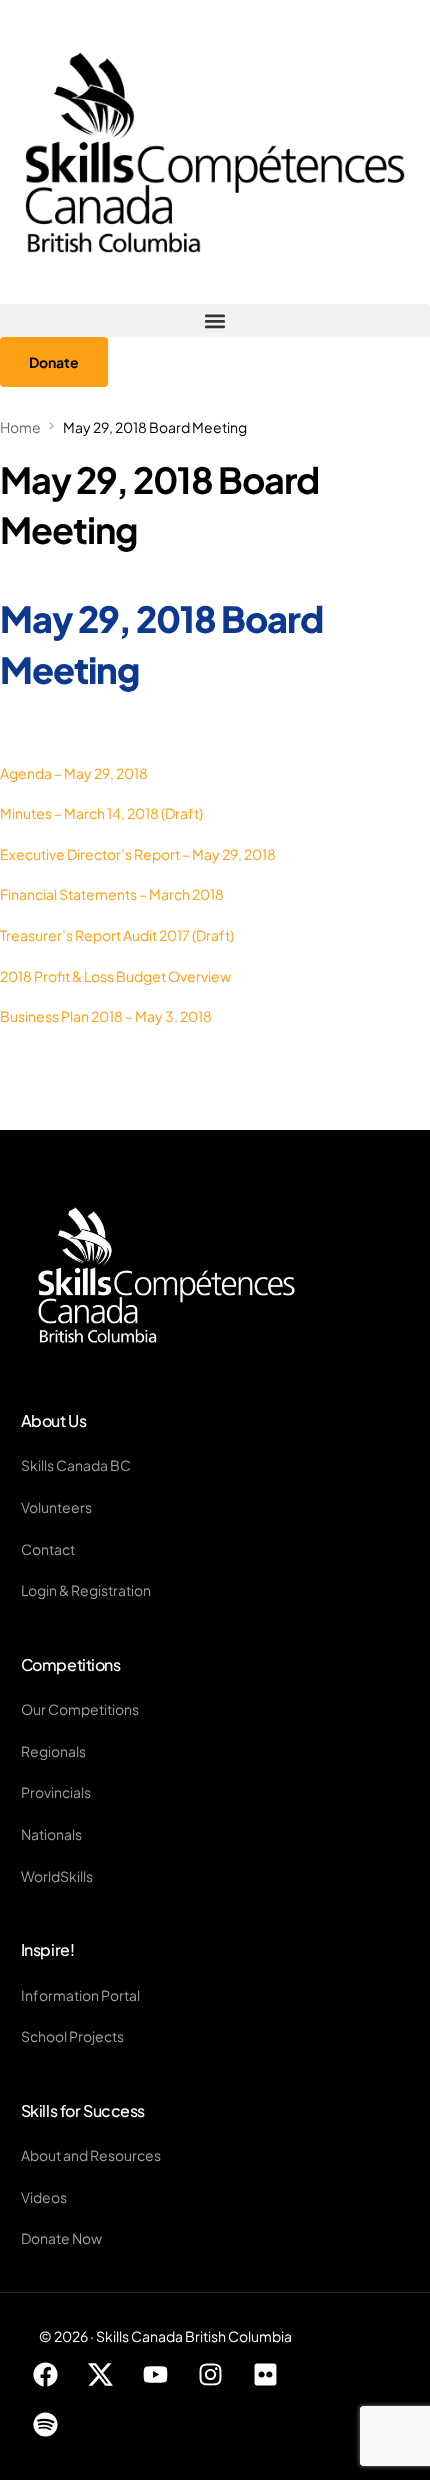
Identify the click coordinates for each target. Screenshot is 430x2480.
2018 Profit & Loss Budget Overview (115, 976)
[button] (215, 320)
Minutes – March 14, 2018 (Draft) (101, 813)
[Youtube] (156, 2375)
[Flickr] (266, 2375)
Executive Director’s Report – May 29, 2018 (138, 854)
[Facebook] (46, 2375)
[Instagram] (211, 2375)
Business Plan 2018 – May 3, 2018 (106, 1016)
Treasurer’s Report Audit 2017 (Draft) (117, 935)
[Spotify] (46, 2425)
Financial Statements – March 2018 (112, 894)
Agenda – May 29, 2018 (74, 773)
